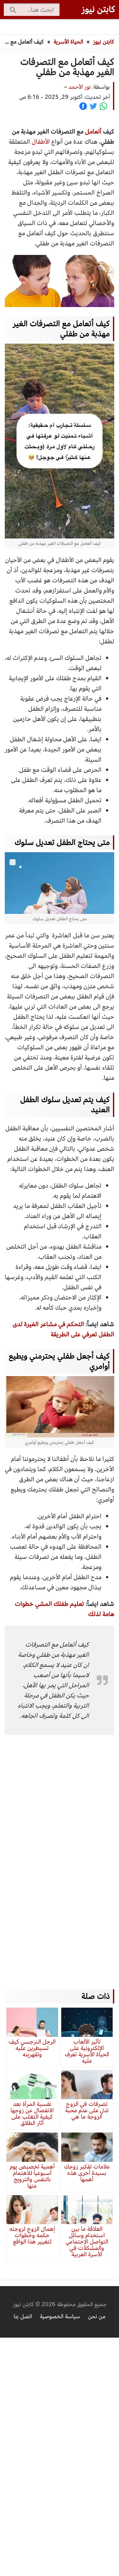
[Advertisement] (57, 1853)
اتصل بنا (23, 2316)
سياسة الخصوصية (60, 2316)
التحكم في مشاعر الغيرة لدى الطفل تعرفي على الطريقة (63, 1329)
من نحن (97, 2316)
